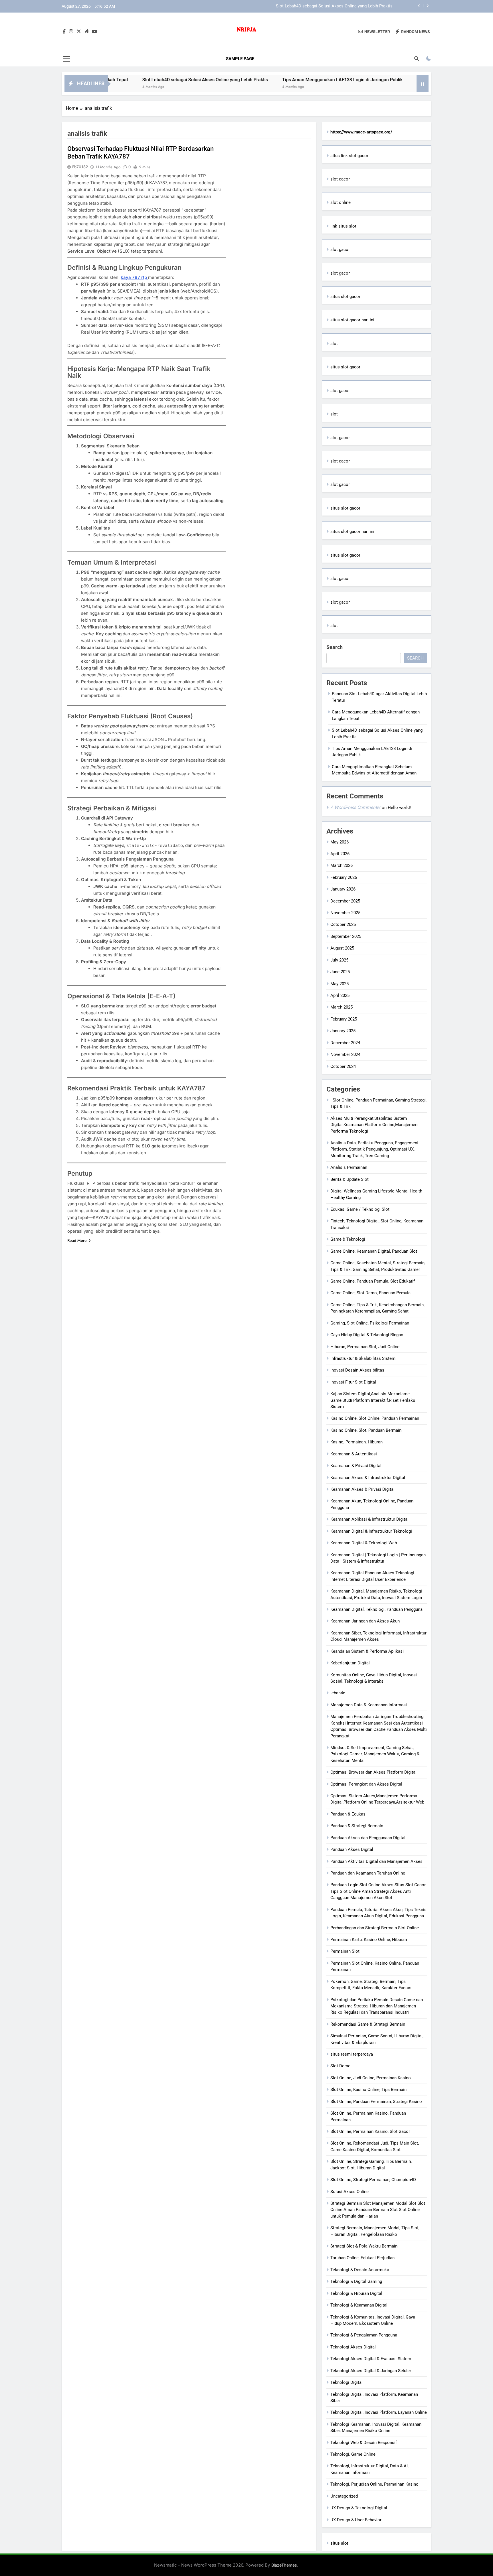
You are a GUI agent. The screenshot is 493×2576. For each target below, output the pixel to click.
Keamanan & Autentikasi (354, 1454)
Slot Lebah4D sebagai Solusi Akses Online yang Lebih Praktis (127, 80)
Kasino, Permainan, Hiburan (356, 1442)
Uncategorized (344, 2496)
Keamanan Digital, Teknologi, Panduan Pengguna (376, 1609)
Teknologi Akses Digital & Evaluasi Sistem (371, 2359)
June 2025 (340, 972)
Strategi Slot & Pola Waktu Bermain (364, 2246)
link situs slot (343, 226)
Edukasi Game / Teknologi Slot (360, 1209)
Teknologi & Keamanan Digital (359, 2305)
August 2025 (342, 948)
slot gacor (340, 179)
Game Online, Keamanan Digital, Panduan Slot (374, 1251)
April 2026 (340, 854)
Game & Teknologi (348, 1239)
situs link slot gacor (349, 156)
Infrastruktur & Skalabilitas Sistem (363, 1358)
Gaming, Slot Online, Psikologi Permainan (370, 1323)
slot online (341, 202)
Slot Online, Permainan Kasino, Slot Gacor (370, 2131)
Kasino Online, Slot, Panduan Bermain (366, 1430)
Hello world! (399, 808)
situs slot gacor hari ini (352, 320)
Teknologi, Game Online (353, 2454)
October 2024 (343, 1066)
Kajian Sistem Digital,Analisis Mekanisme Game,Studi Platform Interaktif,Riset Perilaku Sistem (373, 1400)
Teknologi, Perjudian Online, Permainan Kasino (374, 2484)
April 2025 (340, 995)
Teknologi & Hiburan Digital (356, 2293)
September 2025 (346, 936)
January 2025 (343, 1031)
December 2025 (345, 901)
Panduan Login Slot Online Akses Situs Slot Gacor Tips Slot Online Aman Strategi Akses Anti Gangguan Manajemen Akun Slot (378, 1891)
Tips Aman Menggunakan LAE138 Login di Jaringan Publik (337, 6)
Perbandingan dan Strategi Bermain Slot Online (375, 1928)
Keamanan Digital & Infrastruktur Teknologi (371, 1531)
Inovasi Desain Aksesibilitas (357, 1370)
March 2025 (342, 1007)
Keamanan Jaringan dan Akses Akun (365, 1621)
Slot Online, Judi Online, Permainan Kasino (371, 2078)
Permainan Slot (345, 1951)
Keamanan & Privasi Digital (356, 1466)
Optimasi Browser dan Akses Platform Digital (373, 1772)
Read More (77, 1240)
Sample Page (240, 59)
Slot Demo (341, 2066)
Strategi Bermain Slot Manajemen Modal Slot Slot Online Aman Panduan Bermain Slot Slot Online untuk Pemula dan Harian (378, 2210)
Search (335, 647)
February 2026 (344, 877)
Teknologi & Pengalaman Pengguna (364, 2335)
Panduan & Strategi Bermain (357, 1826)
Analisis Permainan (349, 1167)
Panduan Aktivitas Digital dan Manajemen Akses (376, 1861)
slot (334, 344)
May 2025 (340, 984)
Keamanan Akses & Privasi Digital (362, 1489)
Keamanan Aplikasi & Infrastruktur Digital (369, 1519)
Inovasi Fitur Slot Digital (353, 1382)
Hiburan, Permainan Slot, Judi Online (365, 1347)
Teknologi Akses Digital (353, 2347)
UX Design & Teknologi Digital (359, 2508)
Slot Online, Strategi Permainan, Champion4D (373, 2180)
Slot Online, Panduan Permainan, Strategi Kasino (376, 2102)
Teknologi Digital (346, 2382)
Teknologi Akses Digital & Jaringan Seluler (371, 2371)
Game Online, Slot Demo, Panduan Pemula (370, 1293)
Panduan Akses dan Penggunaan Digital (368, 1838)
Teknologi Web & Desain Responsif (364, 2443)
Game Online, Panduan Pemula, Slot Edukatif (373, 1281)
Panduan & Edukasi (348, 1814)
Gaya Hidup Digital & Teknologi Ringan (367, 1335)
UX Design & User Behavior (356, 2520)
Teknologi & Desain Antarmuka (360, 2270)
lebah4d (338, 1693)
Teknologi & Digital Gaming (356, 2281)
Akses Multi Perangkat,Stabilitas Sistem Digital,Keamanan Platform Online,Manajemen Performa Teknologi (374, 1125)
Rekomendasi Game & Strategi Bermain (368, 2024)
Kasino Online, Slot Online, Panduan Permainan (375, 1418)
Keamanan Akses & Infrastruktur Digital (368, 1478)
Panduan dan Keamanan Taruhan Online (368, 1873)
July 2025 (339, 960)
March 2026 (342, 865)
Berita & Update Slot (349, 1179)
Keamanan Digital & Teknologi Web (364, 1543)
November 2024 (345, 1054)
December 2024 (345, 1043)
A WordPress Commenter (355, 807)
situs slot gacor (345, 297)
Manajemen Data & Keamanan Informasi (369, 1705)
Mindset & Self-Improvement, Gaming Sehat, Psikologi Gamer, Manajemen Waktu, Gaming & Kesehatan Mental (375, 1754)
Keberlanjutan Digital (350, 1663)
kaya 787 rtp (134, 277)
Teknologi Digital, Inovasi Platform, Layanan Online (379, 2412)
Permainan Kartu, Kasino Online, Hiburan (369, 1940)
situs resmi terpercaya (352, 2054)
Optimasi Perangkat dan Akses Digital (366, 1784)
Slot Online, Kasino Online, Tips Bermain (368, 2090)
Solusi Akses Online (349, 2192)
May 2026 (340, 842)
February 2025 (344, 1019)
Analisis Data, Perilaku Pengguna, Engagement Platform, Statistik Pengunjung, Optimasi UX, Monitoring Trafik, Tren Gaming (374, 1149)
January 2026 (343, 889)
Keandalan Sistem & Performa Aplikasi (367, 1651)
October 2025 (343, 924)
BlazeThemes (284, 2565)
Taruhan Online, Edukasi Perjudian (362, 2258)
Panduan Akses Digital (352, 1849)
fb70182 (80, 167)
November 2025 (345, 913)
